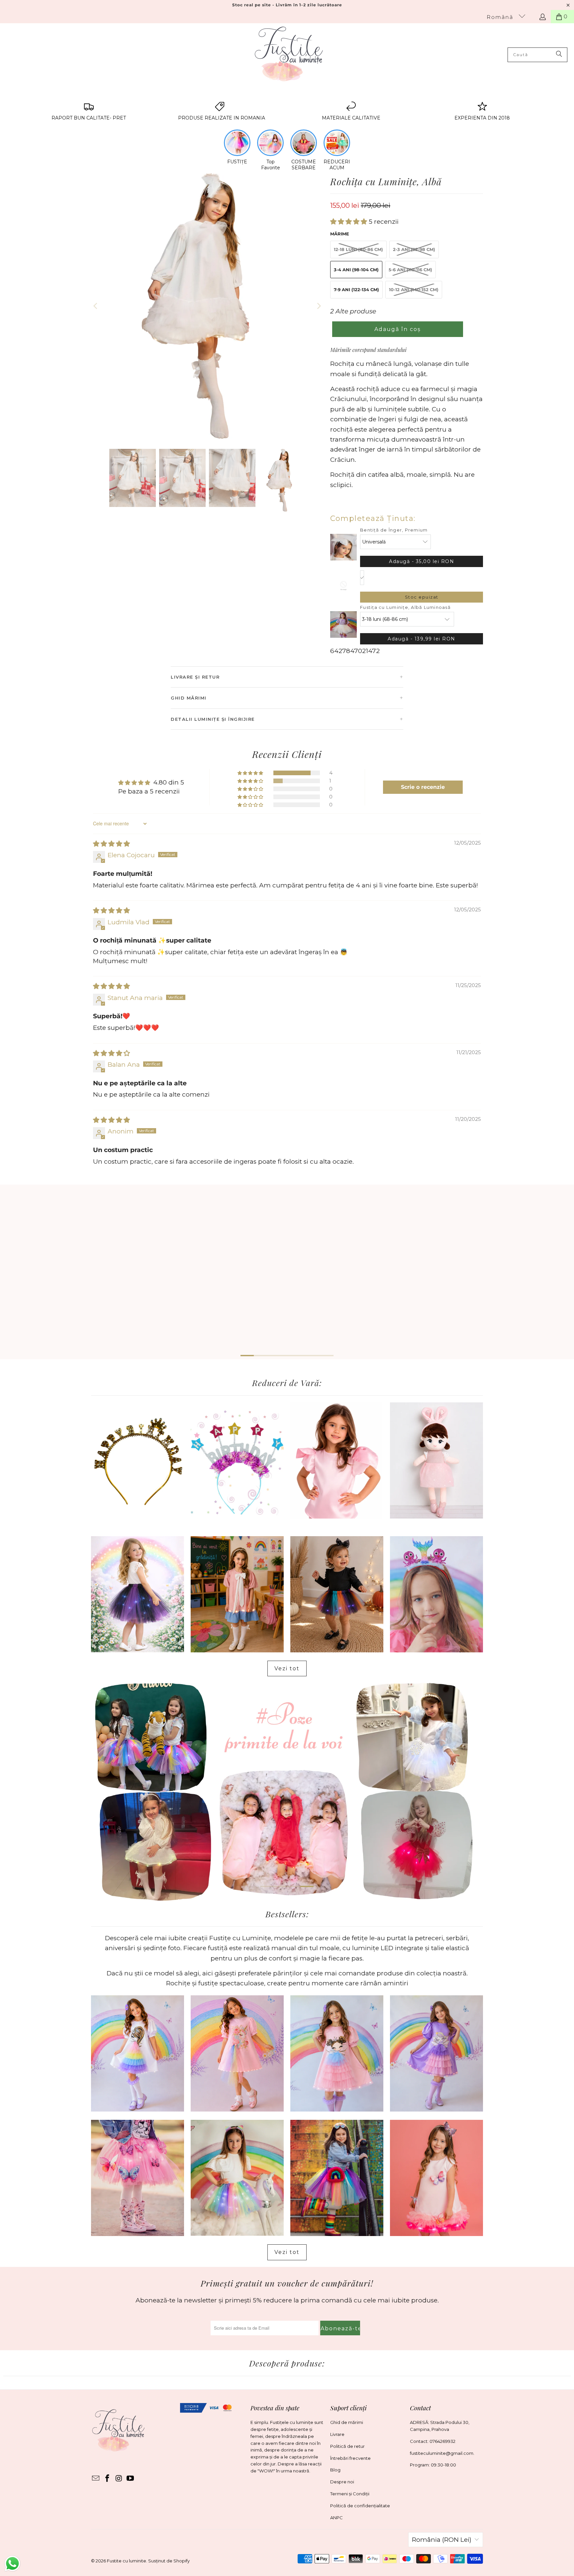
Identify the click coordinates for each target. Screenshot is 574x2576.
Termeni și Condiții (350, 2494)
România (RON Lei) (442, 2540)
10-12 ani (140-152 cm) (414, 290)
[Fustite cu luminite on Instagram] (119, 2479)
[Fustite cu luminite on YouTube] (131, 2479)
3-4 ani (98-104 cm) (356, 270)
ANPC (336, 2518)
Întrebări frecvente (350, 2458)
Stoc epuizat (422, 597)
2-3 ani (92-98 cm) (414, 249)
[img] (111, 844)
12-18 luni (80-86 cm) (358, 249)
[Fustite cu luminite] (289, 55)
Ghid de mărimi (347, 2422)
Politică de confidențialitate (360, 2506)
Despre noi (342, 2482)
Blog (335, 2470)
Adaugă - (422, 561)
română (501, 17)
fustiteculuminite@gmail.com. (442, 2453)
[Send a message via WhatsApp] (12, 2564)
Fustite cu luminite (127, 2561)
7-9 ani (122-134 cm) (356, 290)
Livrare (337, 2434)
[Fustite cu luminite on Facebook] (108, 2479)
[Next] (319, 306)
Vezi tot (287, 1668)
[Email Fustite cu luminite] (96, 2479)
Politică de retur (347, 2446)
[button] (349, 222)
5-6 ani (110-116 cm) (410, 270)
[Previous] (96, 306)
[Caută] (559, 55)
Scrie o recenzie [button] (423, 787)
